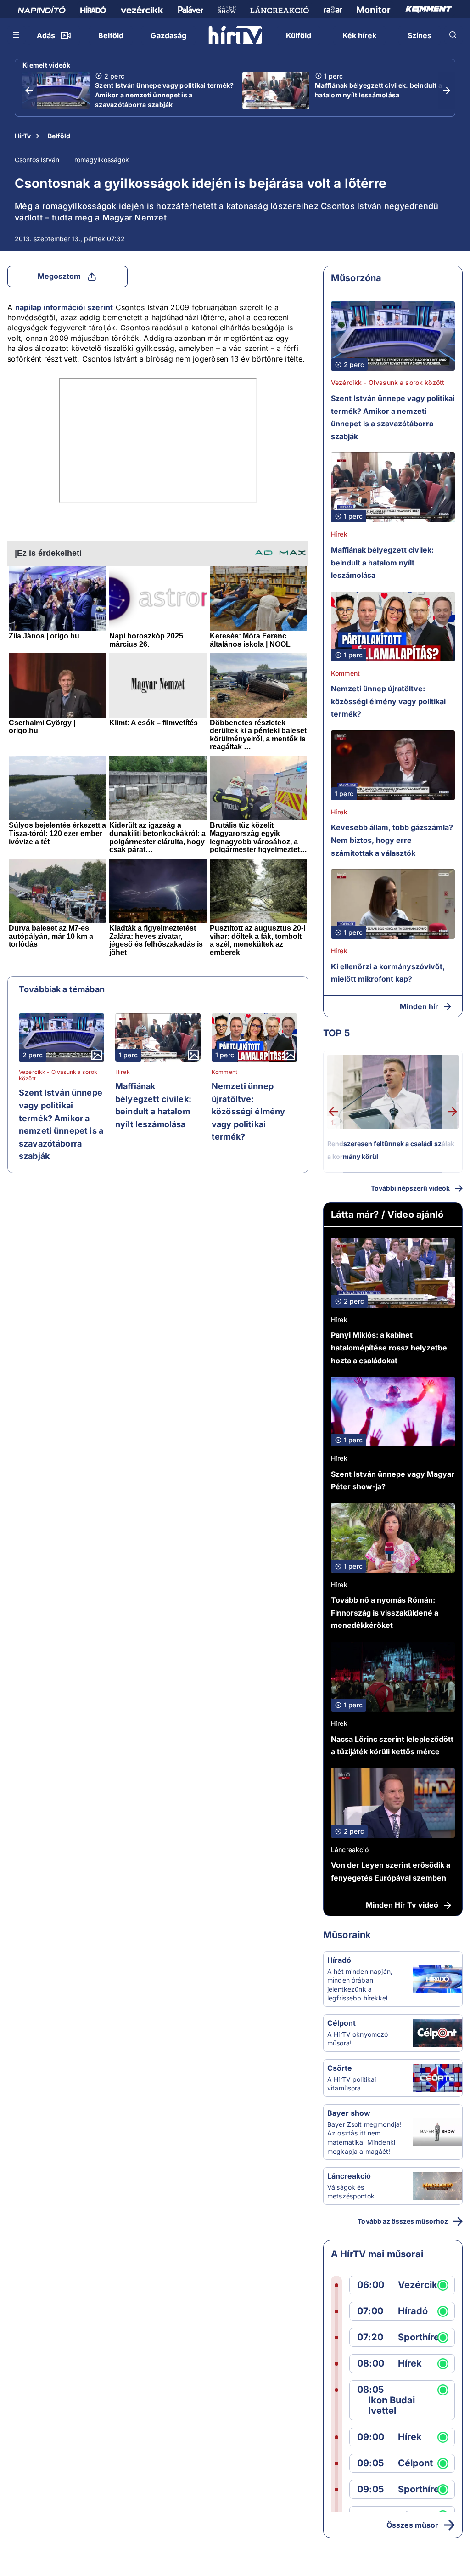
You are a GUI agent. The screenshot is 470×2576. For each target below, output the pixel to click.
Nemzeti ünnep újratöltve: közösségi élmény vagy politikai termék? (248, 1111)
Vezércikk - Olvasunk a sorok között (58, 1075)
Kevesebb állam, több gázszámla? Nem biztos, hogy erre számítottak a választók (392, 840)
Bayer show (349, 2113)
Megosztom (59, 276)
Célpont (341, 2023)
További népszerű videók (410, 1188)
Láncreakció (350, 1850)
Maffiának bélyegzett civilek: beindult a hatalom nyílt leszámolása (378, 90)
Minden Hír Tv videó (402, 1905)
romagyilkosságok (102, 160)
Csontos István (37, 160)
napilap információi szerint (64, 307)
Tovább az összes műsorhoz (403, 2221)
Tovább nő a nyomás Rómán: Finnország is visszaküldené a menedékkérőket (385, 1613)
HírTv (23, 136)
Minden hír (419, 1006)
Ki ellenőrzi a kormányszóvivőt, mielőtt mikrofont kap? (388, 973)
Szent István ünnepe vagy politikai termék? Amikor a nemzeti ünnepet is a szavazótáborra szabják (165, 95)
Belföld (59, 136)
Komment (224, 1072)
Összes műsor (412, 2525)
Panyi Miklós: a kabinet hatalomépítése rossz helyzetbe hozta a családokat (389, 1347)
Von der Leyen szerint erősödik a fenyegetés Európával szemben (391, 1871)
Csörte (340, 2068)
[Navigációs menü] (17, 35)
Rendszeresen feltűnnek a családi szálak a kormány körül (391, 1150)
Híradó (339, 1960)
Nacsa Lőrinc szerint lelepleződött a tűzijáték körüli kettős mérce (392, 1746)
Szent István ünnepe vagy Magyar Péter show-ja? (393, 1480)
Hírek (123, 1072)
